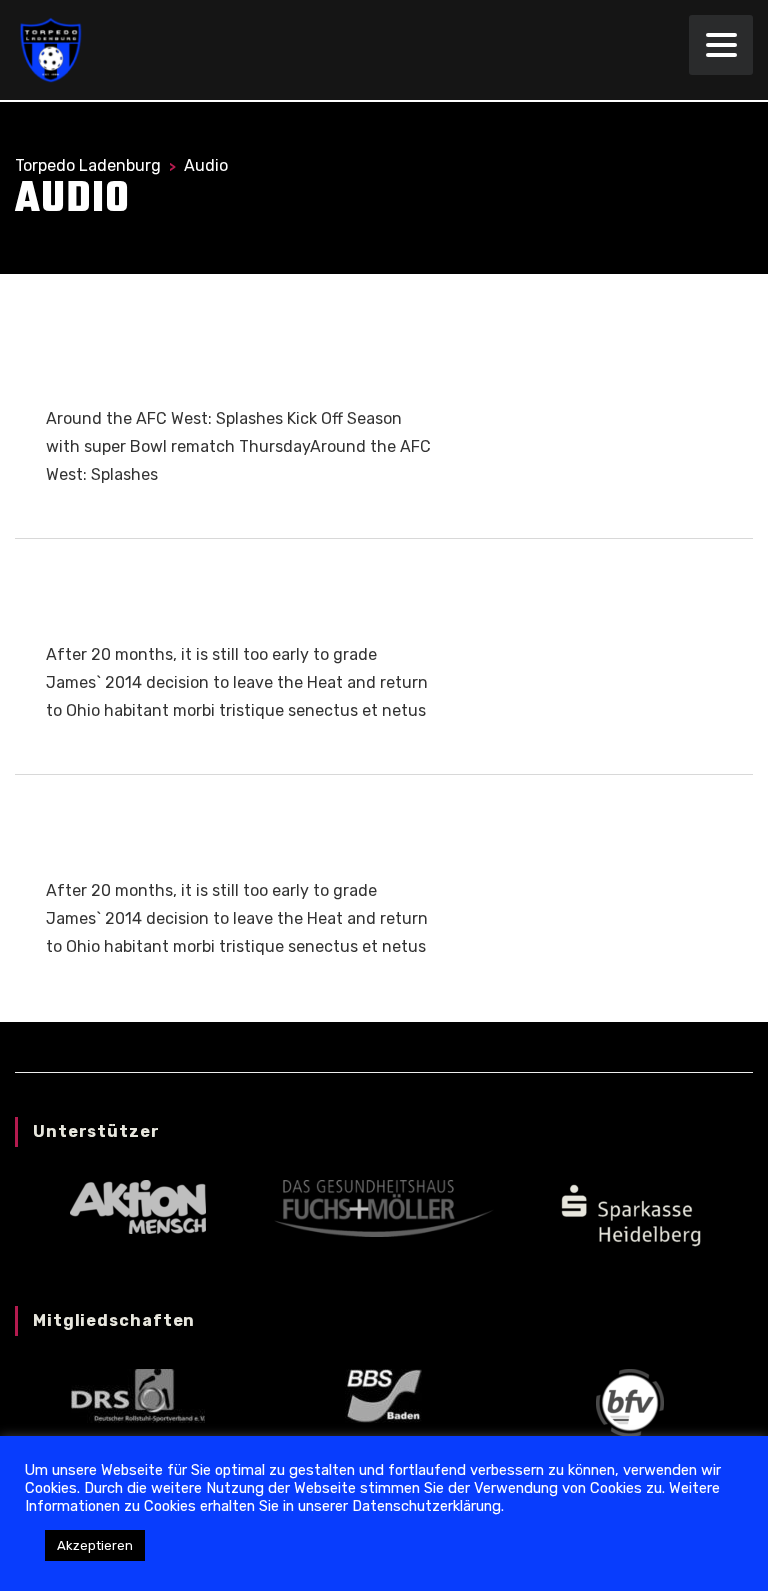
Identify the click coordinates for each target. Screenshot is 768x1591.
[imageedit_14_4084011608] (630, 1213)
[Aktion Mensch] (138, 1206)
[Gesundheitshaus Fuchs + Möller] (384, 1207)
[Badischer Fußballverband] (630, 1401)
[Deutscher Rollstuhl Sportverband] (138, 1394)
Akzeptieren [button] (95, 1545)
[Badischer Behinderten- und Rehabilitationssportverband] (383, 1394)
